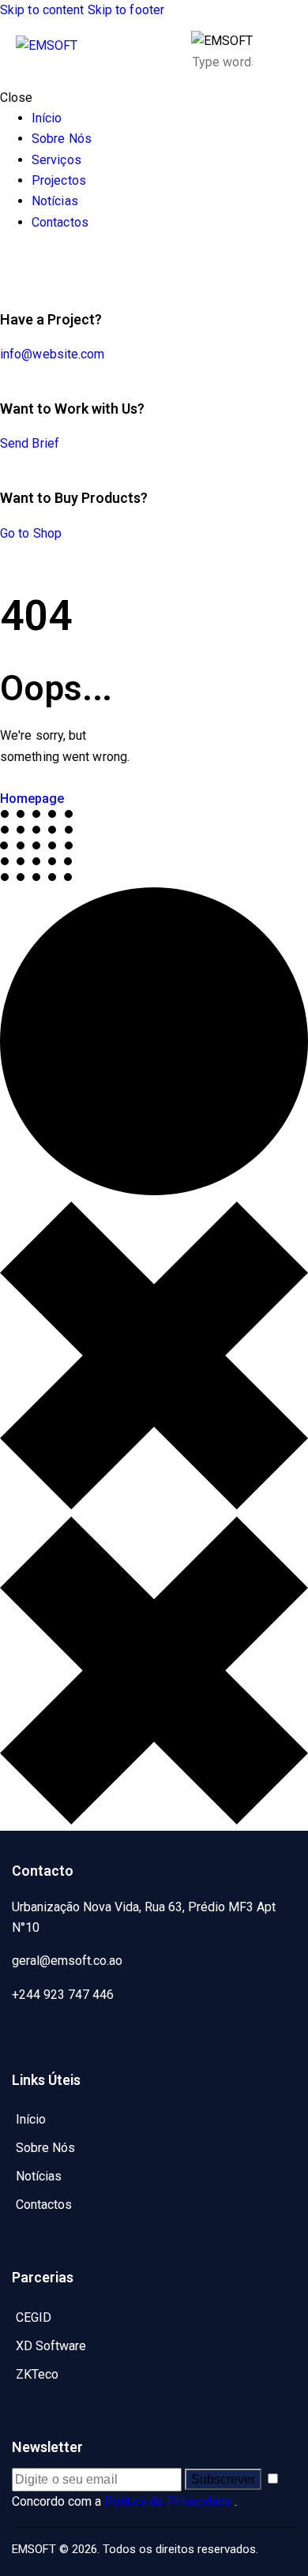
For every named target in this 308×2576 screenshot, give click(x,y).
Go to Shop (31, 533)
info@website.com (53, 354)
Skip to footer (126, 10)
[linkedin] (36, 264)
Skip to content (42, 10)
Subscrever (223, 2479)
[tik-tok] (22, 264)
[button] (282, 52)
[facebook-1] (9, 264)
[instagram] (54, 264)
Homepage (32, 799)
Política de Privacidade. (169, 2501)
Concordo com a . (124, 2501)
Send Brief (30, 443)
